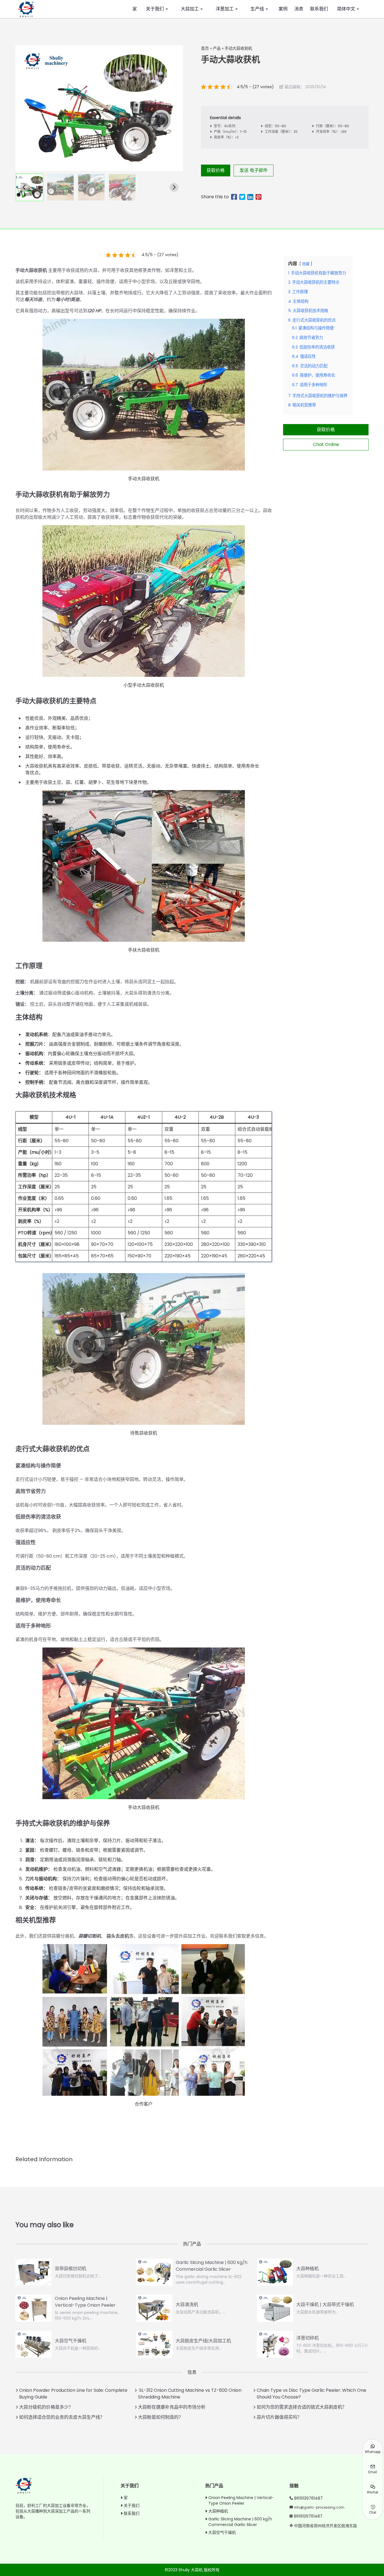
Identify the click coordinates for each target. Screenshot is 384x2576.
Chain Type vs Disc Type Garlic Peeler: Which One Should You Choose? (311, 2394)
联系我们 (319, 9)
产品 (217, 48)
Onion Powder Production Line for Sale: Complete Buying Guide (73, 2394)
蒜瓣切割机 (90, 1936)
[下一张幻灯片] (174, 187)
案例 (283, 9)
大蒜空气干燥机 (222, 2532)
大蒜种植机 (218, 2511)
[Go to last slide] (24, 187)
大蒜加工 (190, 9)
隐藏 (306, 264)
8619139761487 (308, 2498)
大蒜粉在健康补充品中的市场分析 (172, 2407)
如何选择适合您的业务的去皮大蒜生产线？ (62, 2417)
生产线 (257, 9)
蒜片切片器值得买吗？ (279, 2417)
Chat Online (326, 444)
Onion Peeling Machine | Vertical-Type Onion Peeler (241, 2500)
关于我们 (155, 9)
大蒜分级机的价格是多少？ (46, 2407)
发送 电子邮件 (254, 170)
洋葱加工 (225, 9)
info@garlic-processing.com (319, 2507)
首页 (205, 48)
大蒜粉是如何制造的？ (161, 2417)
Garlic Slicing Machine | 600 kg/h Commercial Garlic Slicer (240, 2522)
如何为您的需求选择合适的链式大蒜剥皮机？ (302, 2407)
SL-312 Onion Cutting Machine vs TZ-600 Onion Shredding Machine (190, 2394)
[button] (30, 187)
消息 (299, 9)
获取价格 (216, 170)
